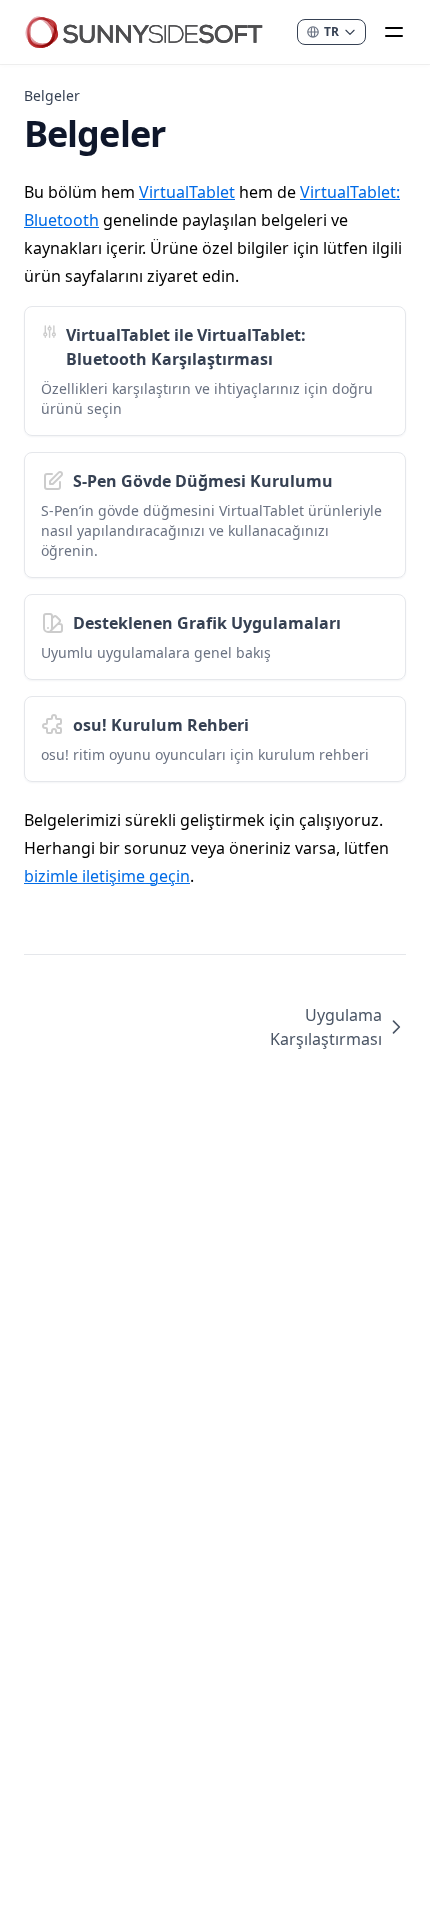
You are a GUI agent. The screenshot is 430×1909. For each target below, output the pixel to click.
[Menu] (394, 32)
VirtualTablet (187, 192)
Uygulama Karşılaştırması (326, 1027)
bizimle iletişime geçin (107, 876)
